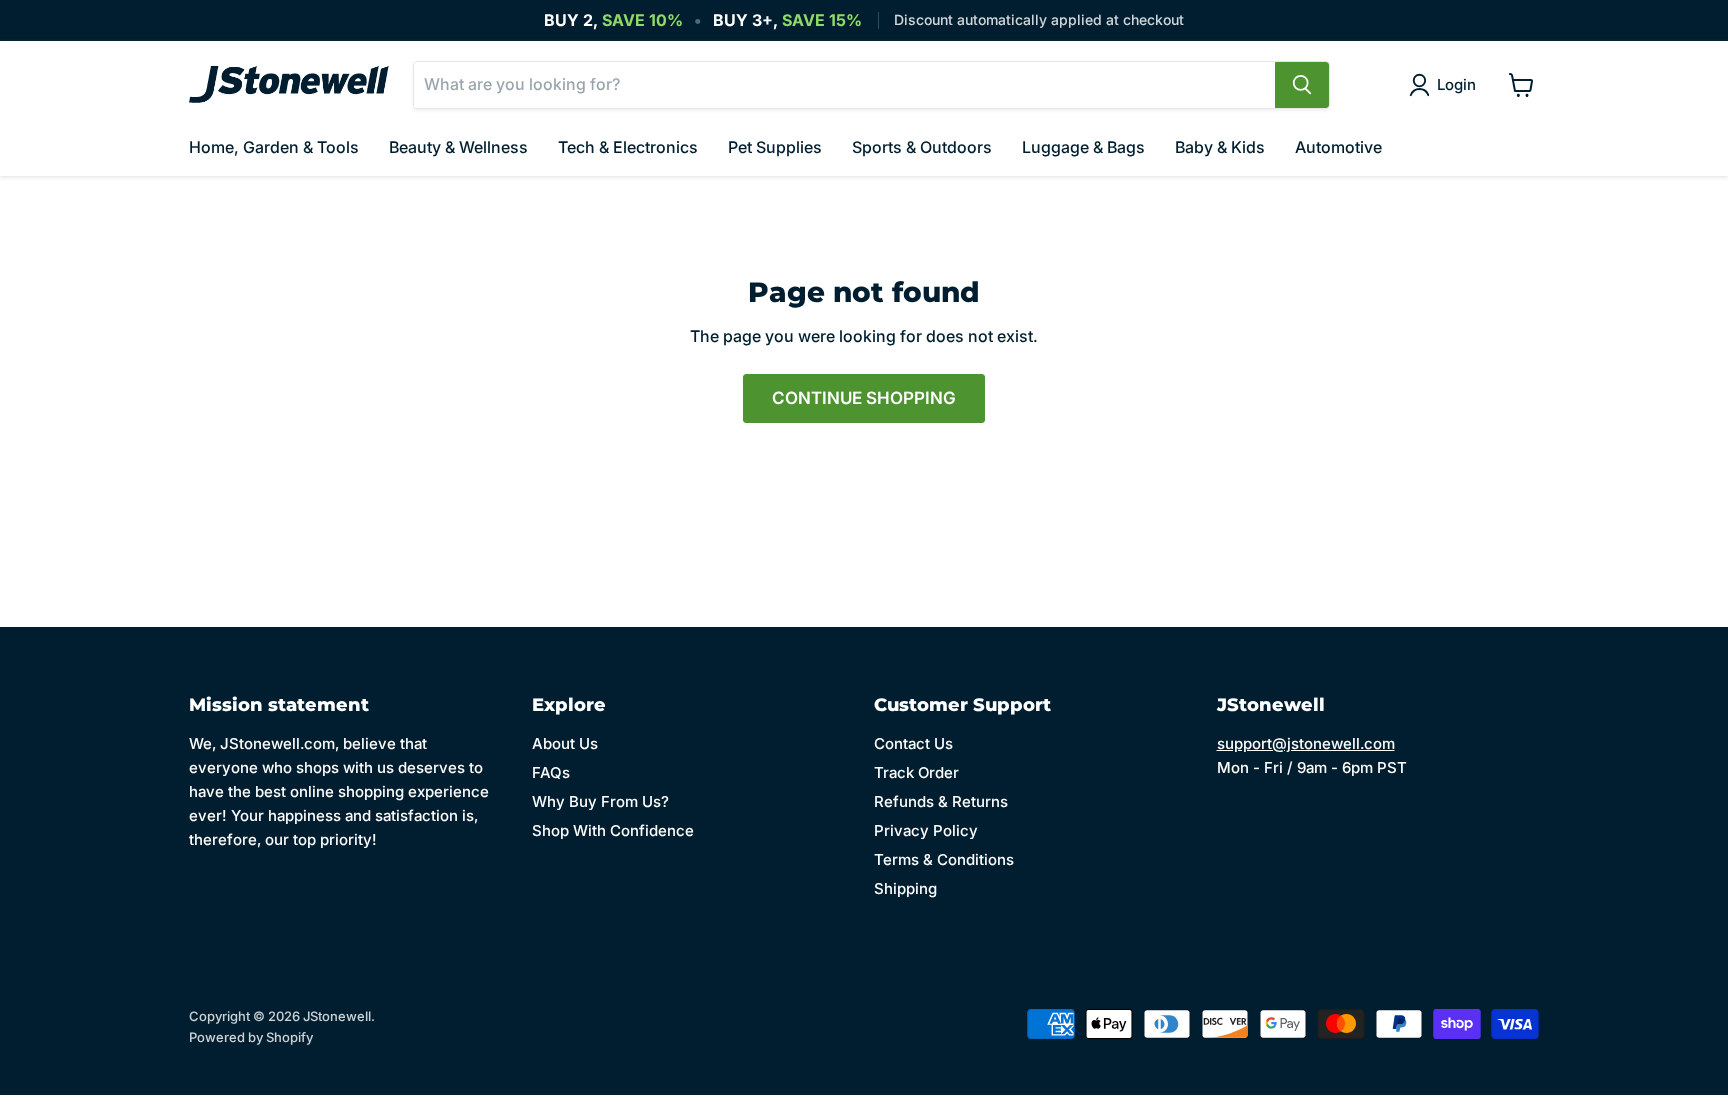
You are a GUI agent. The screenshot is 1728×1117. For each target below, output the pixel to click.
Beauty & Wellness (458, 147)
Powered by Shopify (251, 1037)
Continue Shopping (864, 398)
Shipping (905, 888)
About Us (565, 743)
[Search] (1302, 85)
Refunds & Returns (941, 801)
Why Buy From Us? (600, 801)
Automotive (1338, 147)
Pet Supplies (775, 147)
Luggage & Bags (1083, 147)
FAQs (551, 772)
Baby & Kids (1220, 147)
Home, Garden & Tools (274, 147)
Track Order (916, 772)
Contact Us (913, 743)
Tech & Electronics (628, 147)
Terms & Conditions (944, 859)
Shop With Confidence (613, 830)
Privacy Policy (926, 830)
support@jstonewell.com (1306, 743)
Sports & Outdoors (922, 147)
